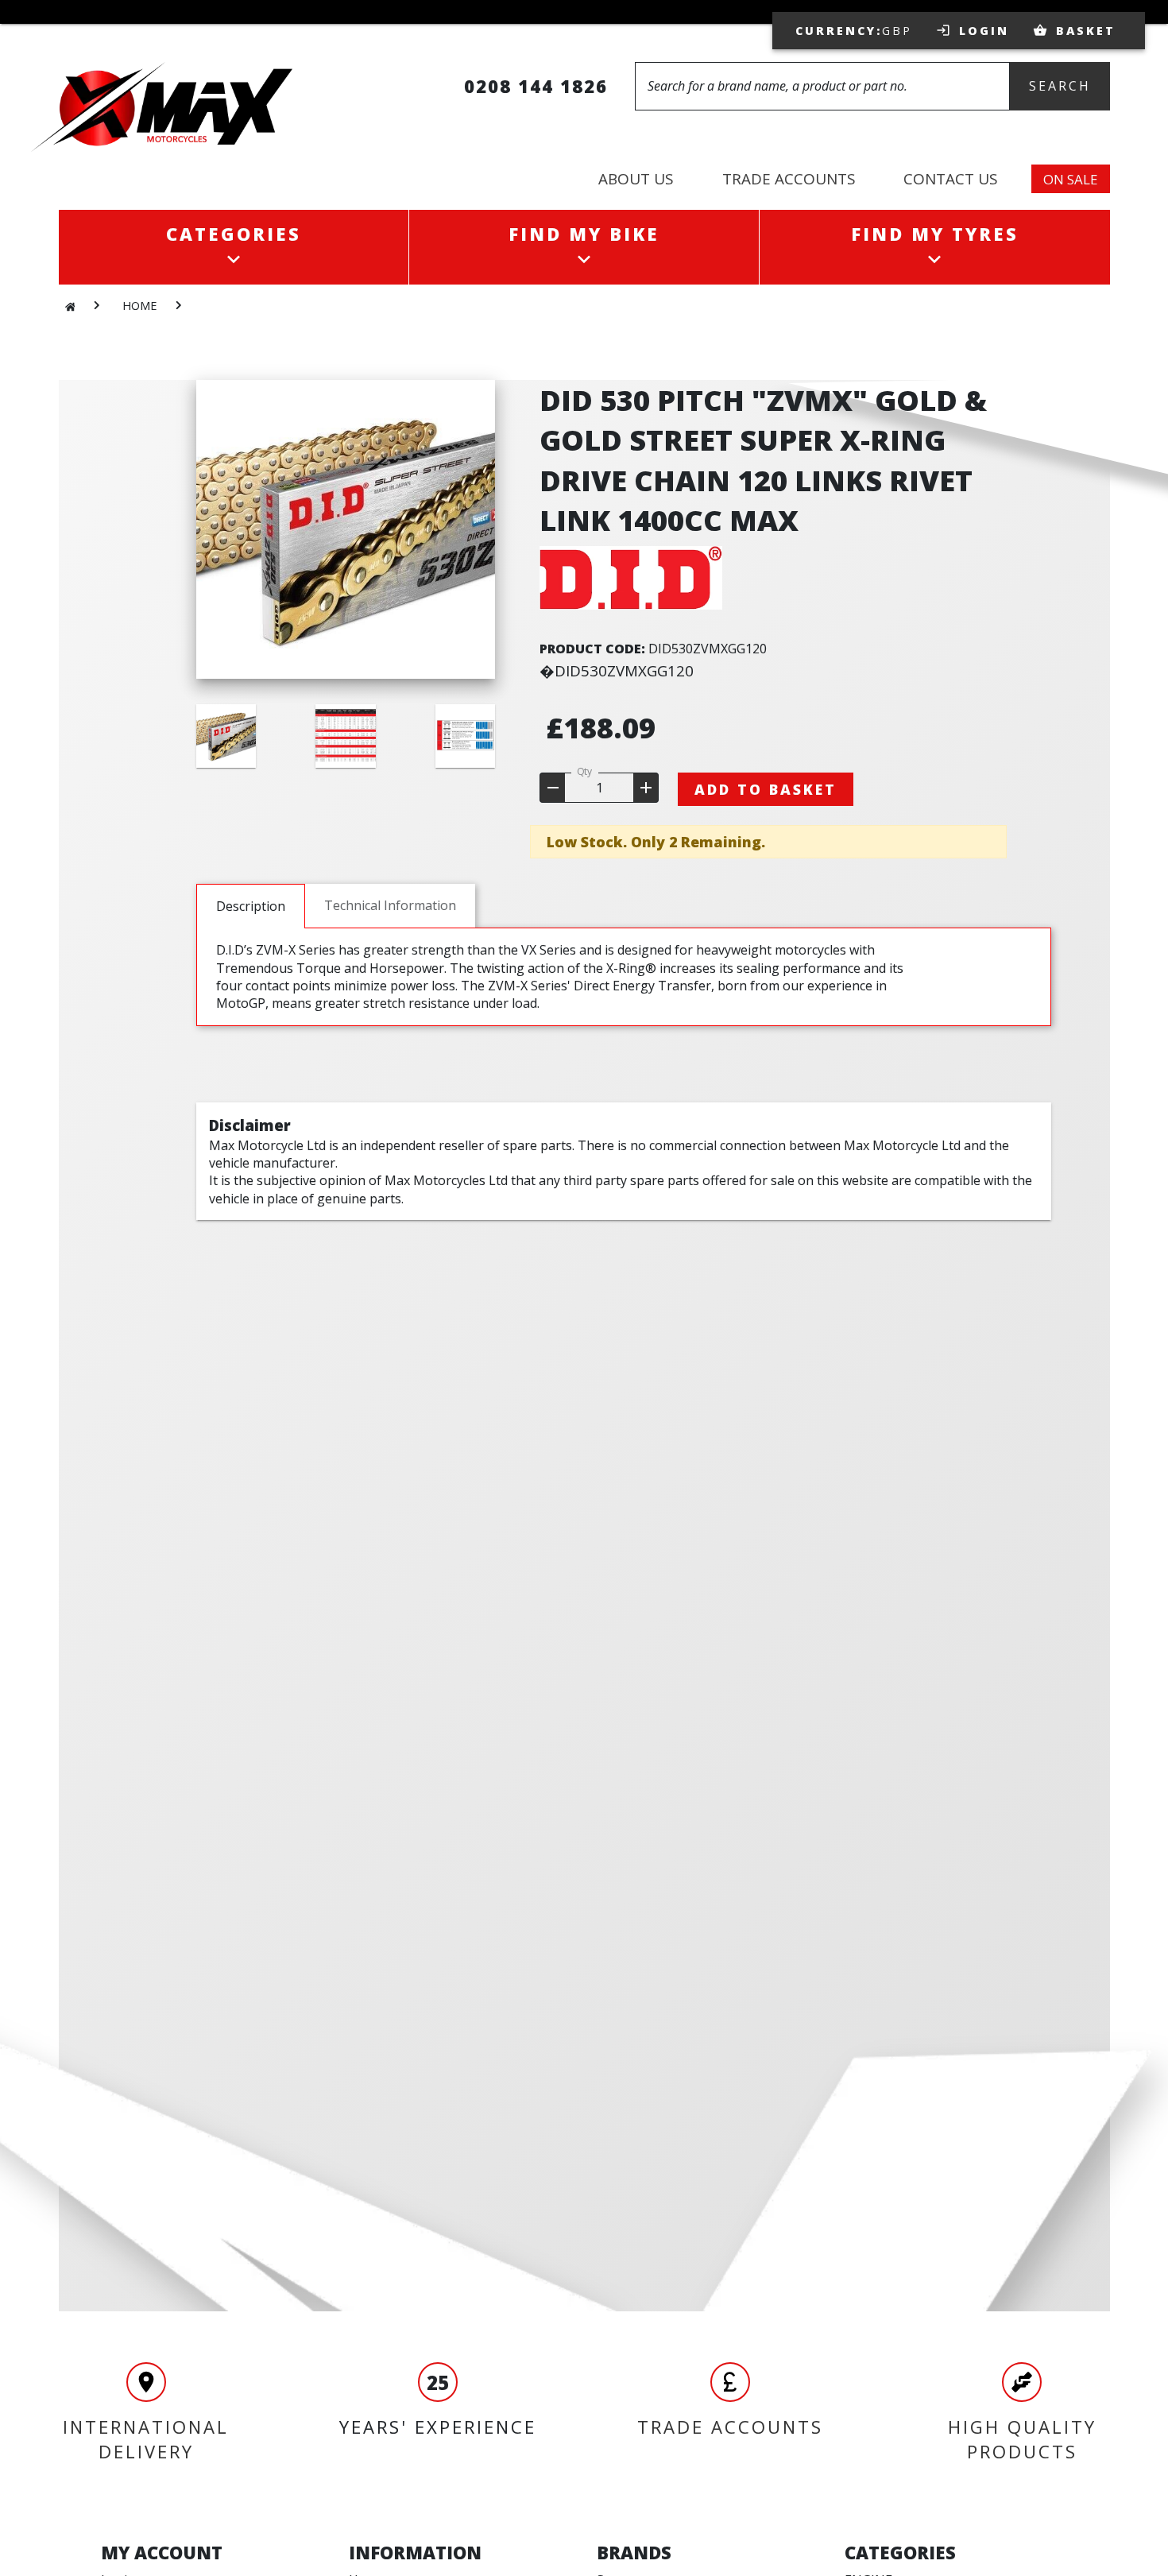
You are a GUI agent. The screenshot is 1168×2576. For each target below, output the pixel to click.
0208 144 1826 (536, 86)
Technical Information (390, 905)
